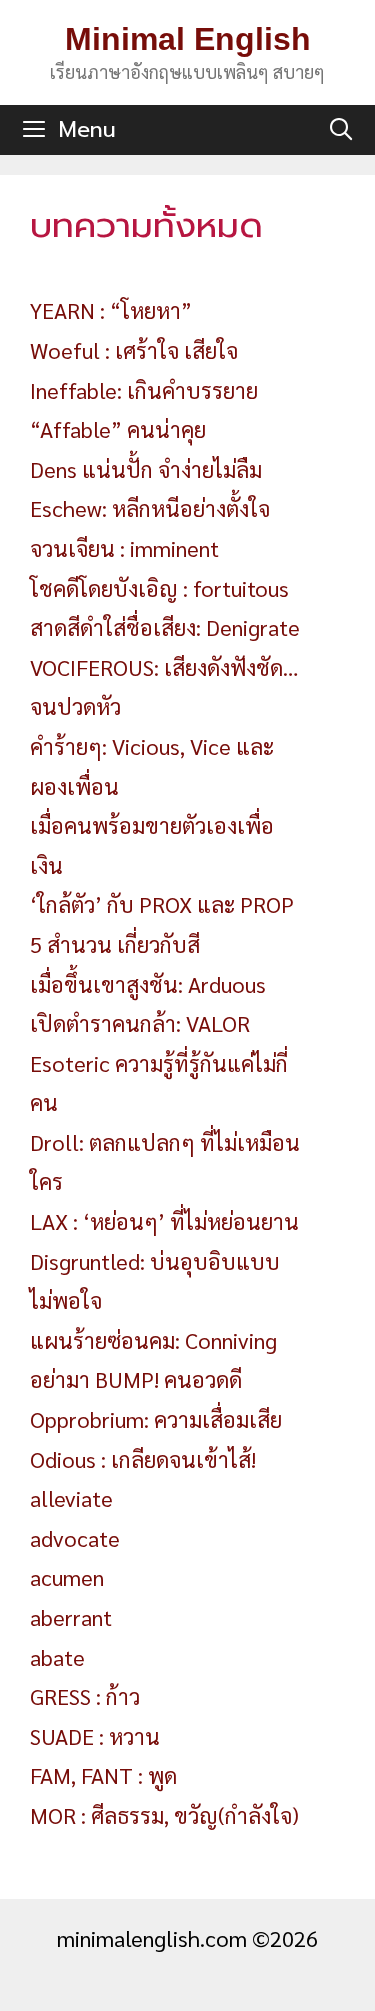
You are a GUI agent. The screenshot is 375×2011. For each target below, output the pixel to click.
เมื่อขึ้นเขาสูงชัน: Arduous (148, 984)
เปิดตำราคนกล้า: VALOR (140, 1023)
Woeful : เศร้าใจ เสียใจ (134, 350)
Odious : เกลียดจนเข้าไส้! (143, 1459)
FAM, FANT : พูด (103, 1775)
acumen (67, 1577)
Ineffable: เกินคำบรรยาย (144, 390)
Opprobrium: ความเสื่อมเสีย (156, 1419)
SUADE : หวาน (95, 1736)
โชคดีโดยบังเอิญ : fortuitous (159, 588)
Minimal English (188, 39)
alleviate (71, 1498)
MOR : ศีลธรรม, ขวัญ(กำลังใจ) (164, 1815)
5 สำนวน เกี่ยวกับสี (115, 944)
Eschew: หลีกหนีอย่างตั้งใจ (150, 508)
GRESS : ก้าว (85, 1696)
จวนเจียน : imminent (124, 548)
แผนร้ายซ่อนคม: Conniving (153, 1340)
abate (57, 1657)
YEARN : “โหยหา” (111, 310)
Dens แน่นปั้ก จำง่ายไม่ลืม (146, 469)
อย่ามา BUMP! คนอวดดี (136, 1379)
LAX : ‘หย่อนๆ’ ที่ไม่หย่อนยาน (164, 1221)
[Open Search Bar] (341, 130)
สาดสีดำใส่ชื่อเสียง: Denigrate (165, 627)
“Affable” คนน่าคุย (118, 429)
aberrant (71, 1617)
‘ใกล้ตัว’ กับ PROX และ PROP (162, 904)
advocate (75, 1538)
